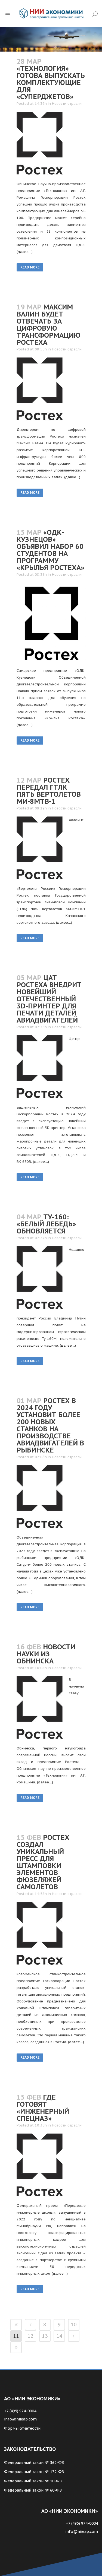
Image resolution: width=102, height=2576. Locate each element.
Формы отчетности (22, 2428)
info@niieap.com (20, 2419)
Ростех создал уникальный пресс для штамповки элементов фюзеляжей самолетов (43, 1862)
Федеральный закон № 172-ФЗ (34, 2472)
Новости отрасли (67, 104)
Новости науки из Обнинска (46, 1654)
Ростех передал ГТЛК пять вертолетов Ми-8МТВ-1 (49, 791)
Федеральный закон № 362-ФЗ (34, 2463)
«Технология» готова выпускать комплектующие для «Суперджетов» (51, 83)
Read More (30, 267)
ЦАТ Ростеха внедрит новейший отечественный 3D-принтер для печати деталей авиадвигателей (49, 999)
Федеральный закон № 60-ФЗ (33, 2490)
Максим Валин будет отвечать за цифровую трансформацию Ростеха (49, 325)
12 (30, 2336)
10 (74, 2325)
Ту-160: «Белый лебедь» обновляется (46, 1224)
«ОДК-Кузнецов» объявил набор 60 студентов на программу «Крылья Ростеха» (50, 550)
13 (45, 2336)
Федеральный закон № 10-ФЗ (33, 2481)
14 (59, 2336)
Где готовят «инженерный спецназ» (43, 2108)
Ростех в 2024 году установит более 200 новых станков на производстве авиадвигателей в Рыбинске (50, 1425)
